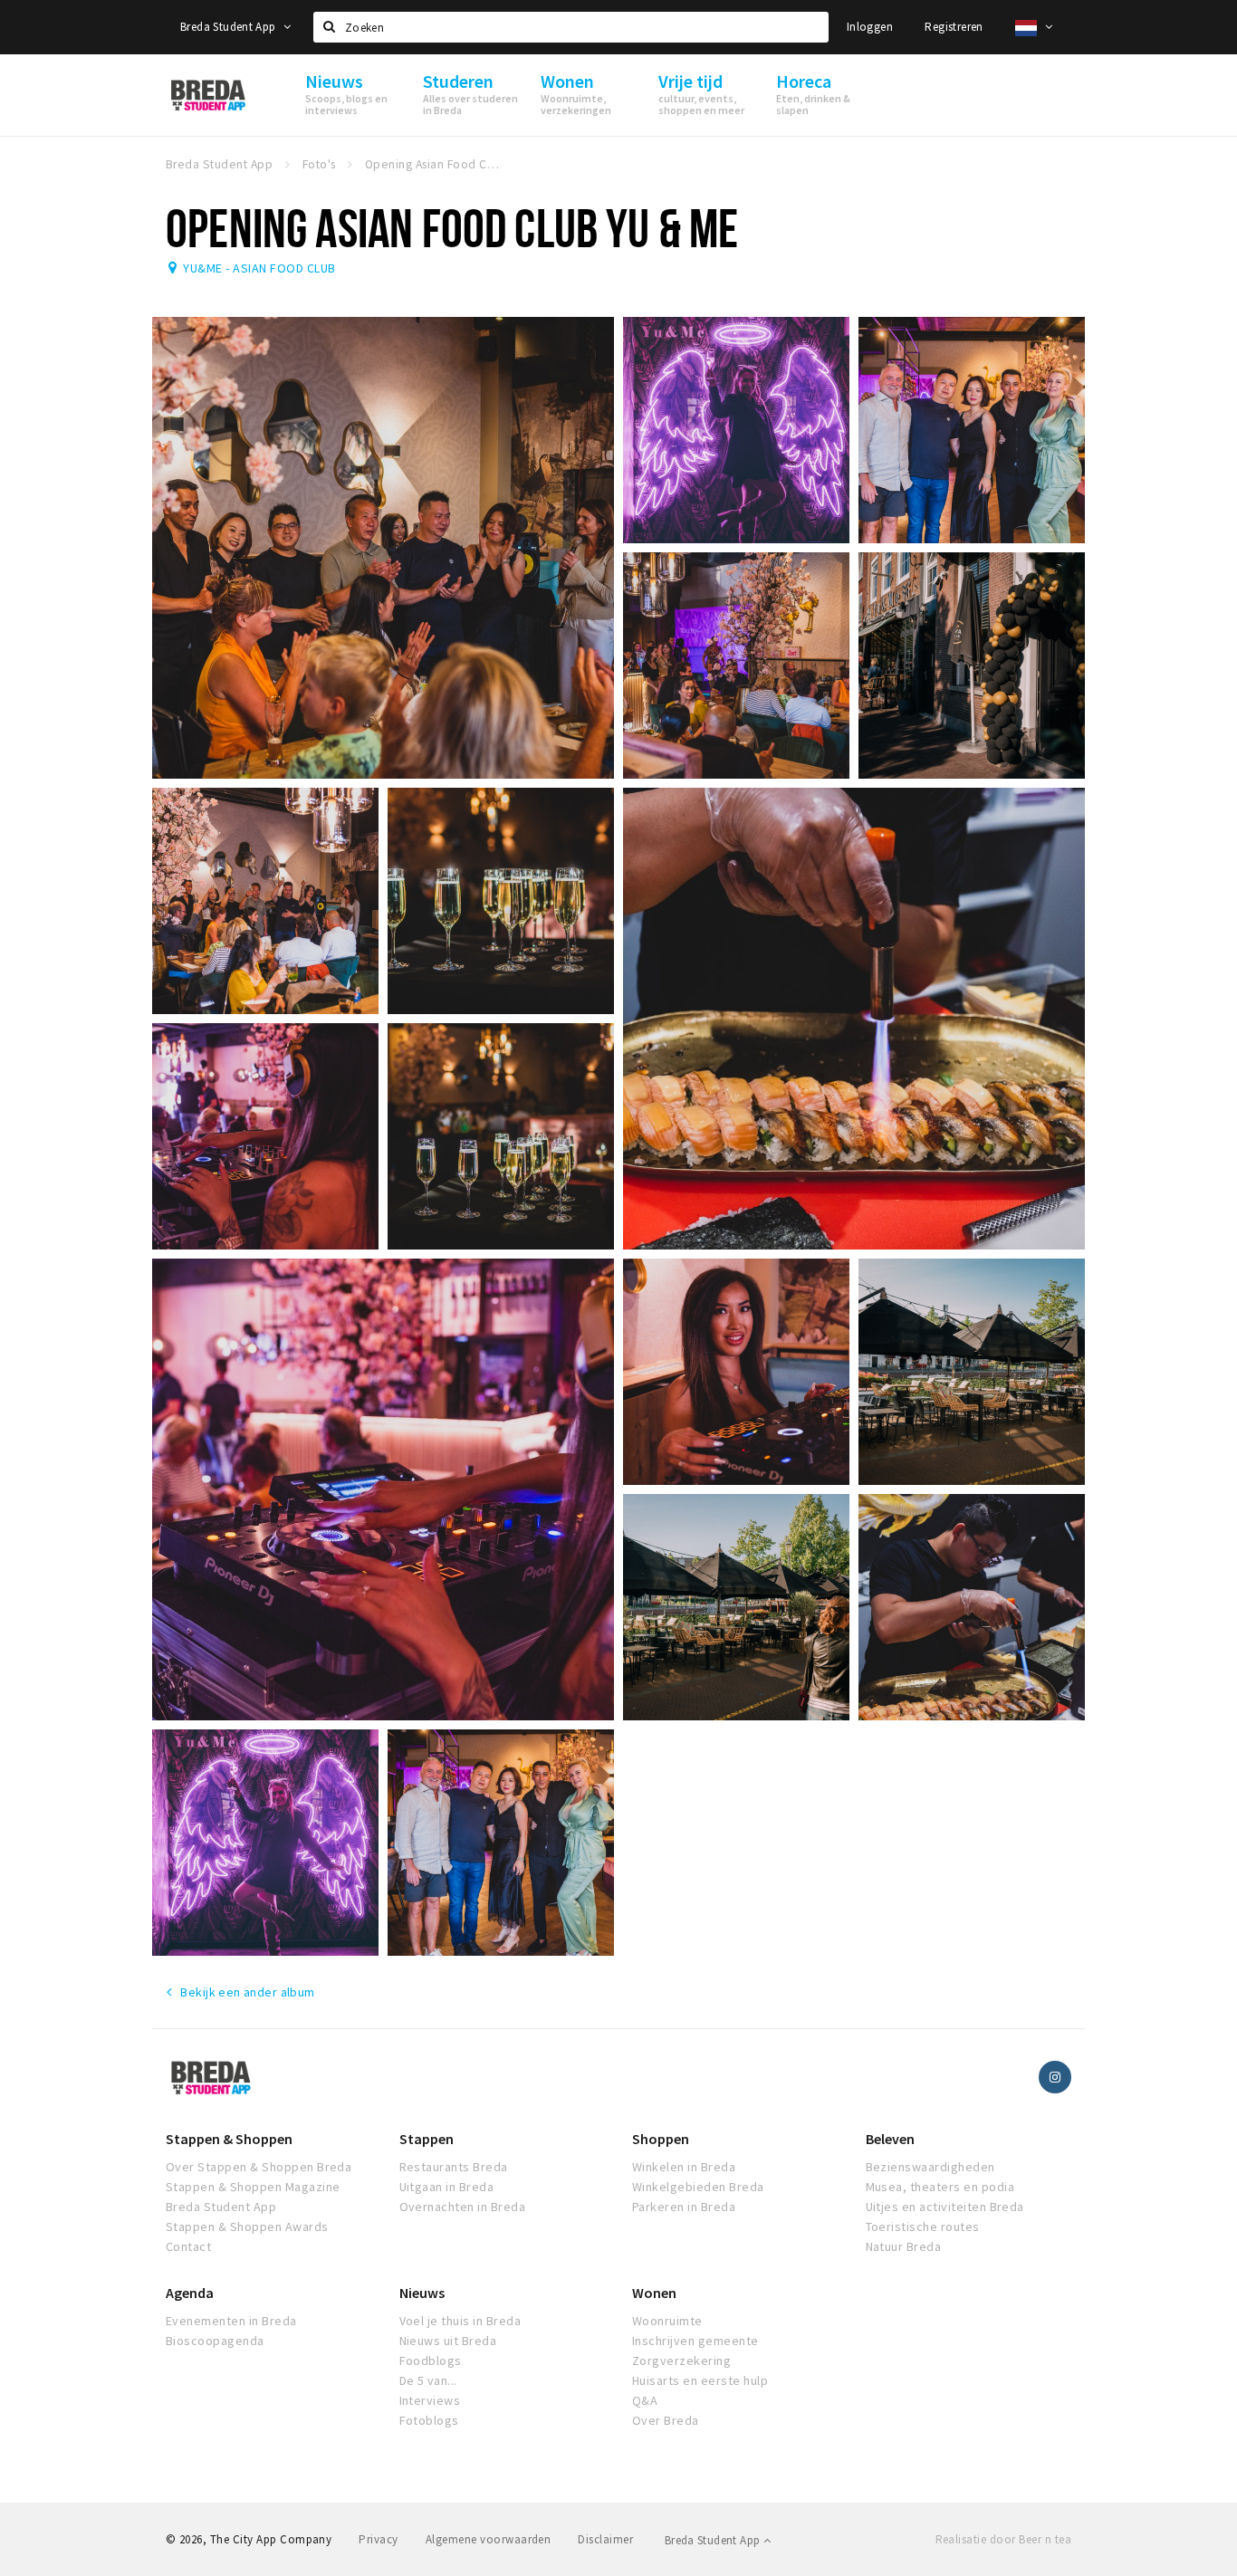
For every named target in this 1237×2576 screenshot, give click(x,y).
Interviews (430, 2400)
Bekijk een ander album (247, 1992)
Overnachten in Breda (463, 2207)
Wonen (654, 2293)
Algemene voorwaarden (489, 2539)
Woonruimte (667, 2321)
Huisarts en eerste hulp (700, 2380)
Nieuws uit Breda (448, 2341)
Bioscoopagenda (215, 2341)
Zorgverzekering (681, 2361)
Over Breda (666, 2420)
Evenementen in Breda (231, 2321)
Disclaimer (605, 2539)
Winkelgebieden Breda (698, 2187)
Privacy (378, 2539)
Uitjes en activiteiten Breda (945, 2207)
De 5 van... (428, 2380)
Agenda (190, 2293)
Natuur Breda (904, 2246)
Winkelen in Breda (684, 2167)
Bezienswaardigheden (930, 2167)
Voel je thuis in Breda (460, 2321)
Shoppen (661, 2139)
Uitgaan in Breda (447, 2187)
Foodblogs (431, 2361)
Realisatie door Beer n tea (1003, 2539)
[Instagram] (1055, 2077)
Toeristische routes (923, 2226)
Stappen (427, 2139)
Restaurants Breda (454, 2167)
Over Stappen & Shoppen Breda (259, 2167)
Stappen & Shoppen (229, 2139)
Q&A (645, 2400)
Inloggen (870, 27)
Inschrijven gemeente (695, 2341)
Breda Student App (230, 27)
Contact (188, 2246)
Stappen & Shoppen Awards (247, 2226)
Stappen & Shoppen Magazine (253, 2187)
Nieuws (422, 2293)
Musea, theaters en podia (940, 2187)
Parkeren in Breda (684, 2207)
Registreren (954, 27)
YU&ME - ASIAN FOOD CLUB (259, 268)
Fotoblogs (429, 2420)
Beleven (890, 2139)
